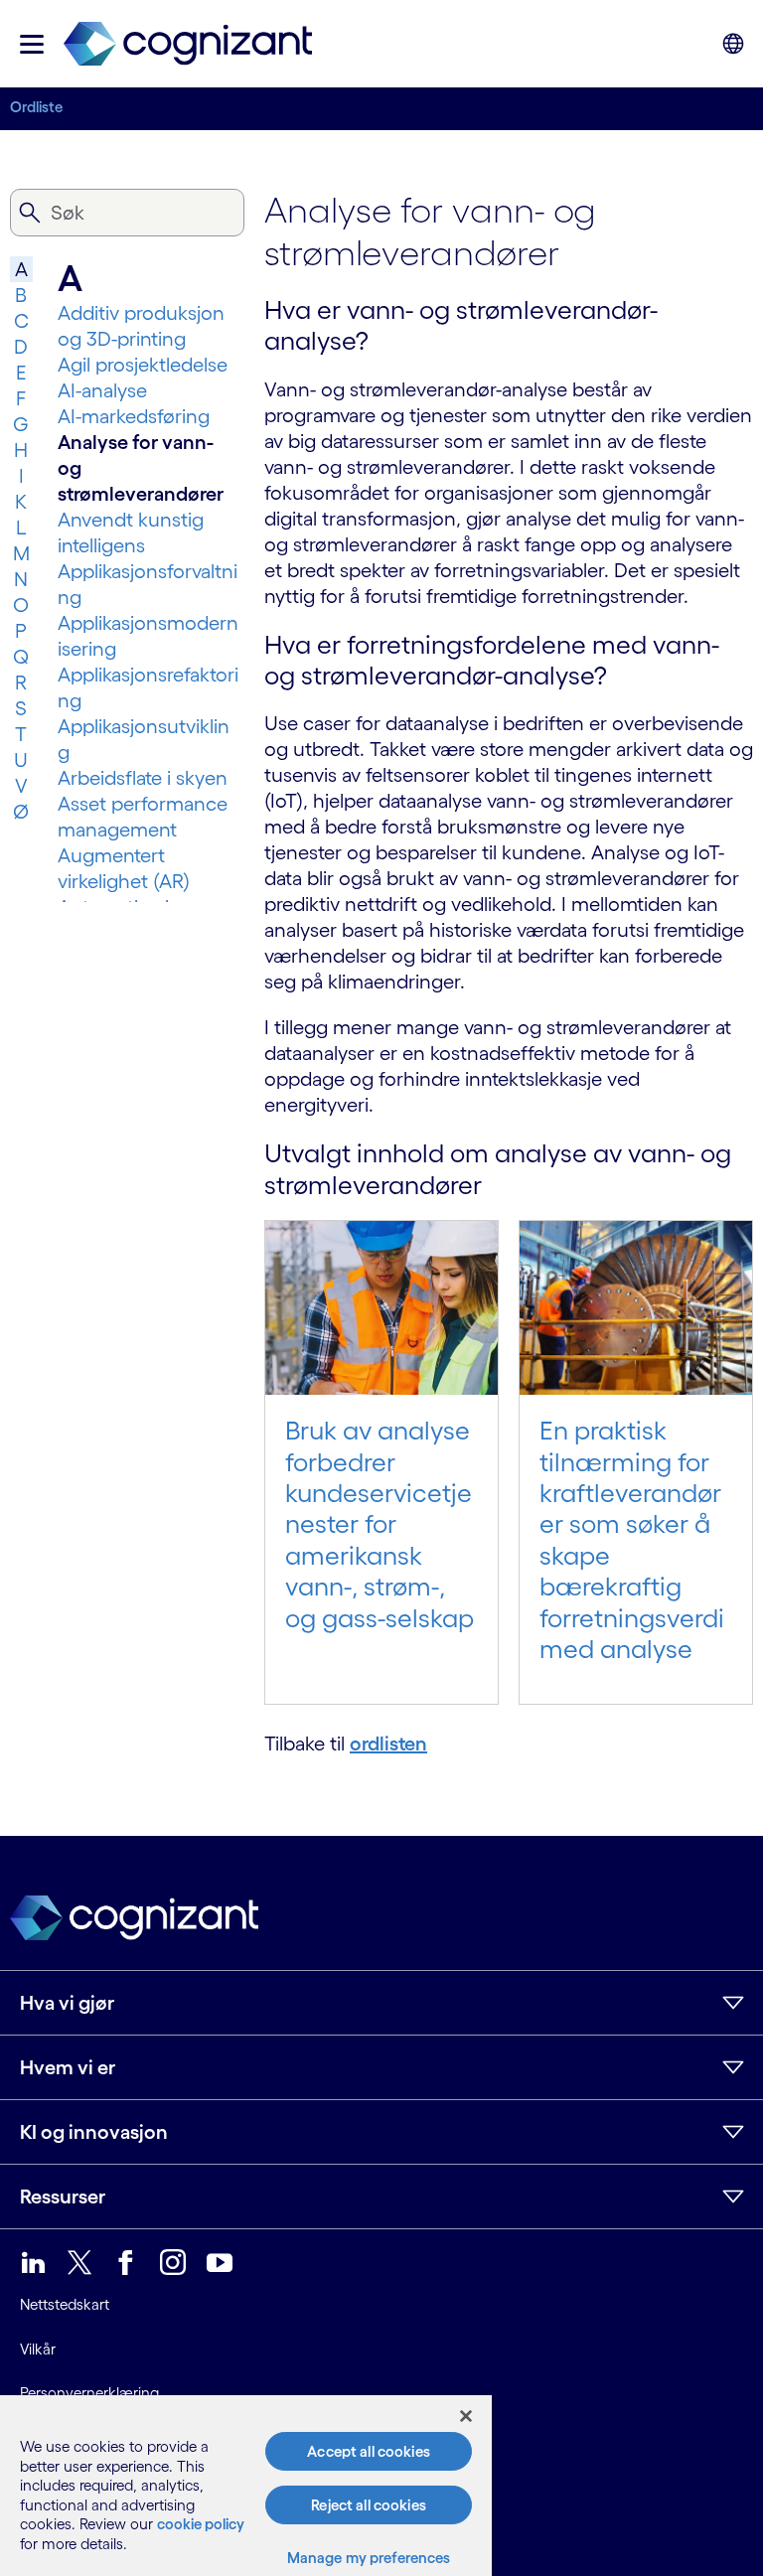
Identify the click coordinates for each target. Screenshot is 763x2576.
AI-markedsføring (134, 416)
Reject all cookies (369, 2505)
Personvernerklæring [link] (89, 2393)
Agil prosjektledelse (143, 365)
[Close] (466, 2416)
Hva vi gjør (67, 2003)
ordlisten (388, 1743)
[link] (188, 44)
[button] (32, 44)
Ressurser (63, 2197)
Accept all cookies (369, 2451)
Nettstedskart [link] (65, 2304)
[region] (246, 2486)
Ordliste (36, 107)
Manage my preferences (369, 2558)
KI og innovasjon (94, 2132)
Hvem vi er (68, 2067)
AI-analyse (102, 390)
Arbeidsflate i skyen (143, 778)
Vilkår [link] (38, 2349)
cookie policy (201, 2524)
